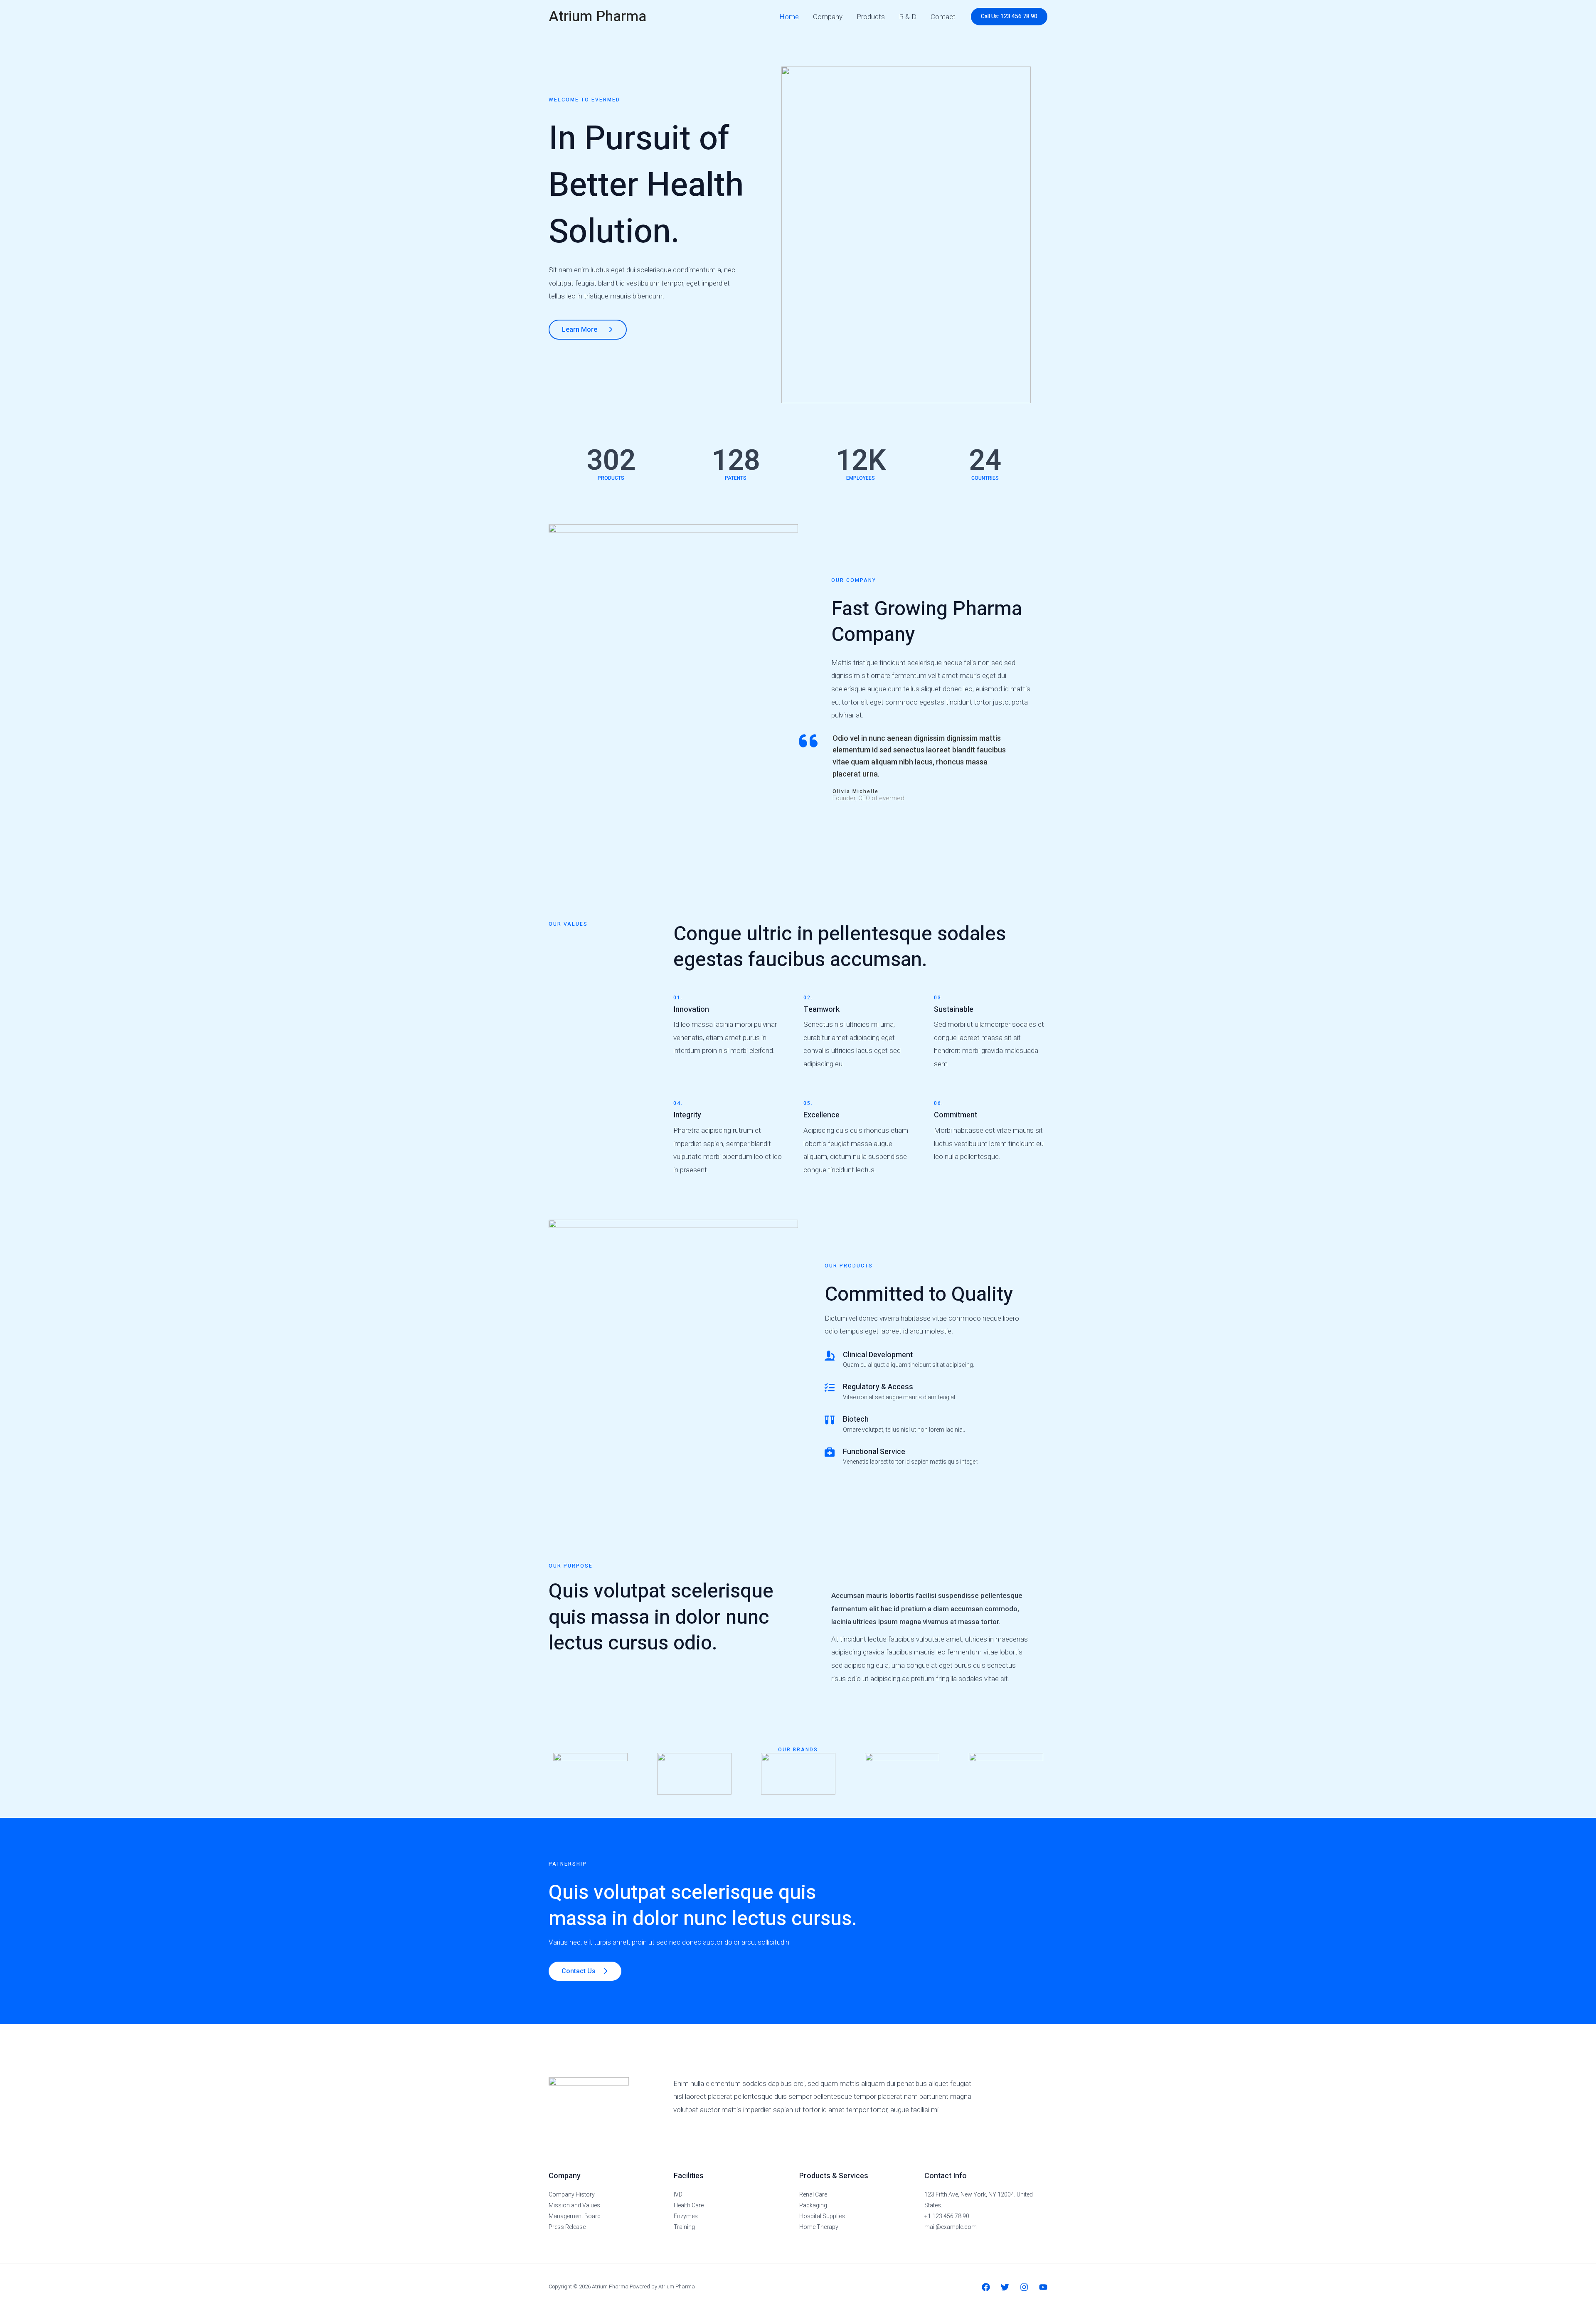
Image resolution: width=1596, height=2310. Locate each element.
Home (789, 17)
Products (871, 17)
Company (828, 17)
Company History (572, 2194)
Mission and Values (574, 2205)
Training (684, 2227)
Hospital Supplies (822, 2216)
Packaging (813, 2205)
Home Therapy (819, 2227)
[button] (1009, 17)
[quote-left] (808, 741)
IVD (678, 2194)
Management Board (575, 2216)
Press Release (567, 2227)
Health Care (689, 2205)
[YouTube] (1043, 2287)
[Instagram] (1024, 2287)
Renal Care (813, 2194)
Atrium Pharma (597, 17)
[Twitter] (1005, 2287)
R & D (908, 17)
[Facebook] (986, 2287)
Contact (943, 17)
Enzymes (686, 2216)
